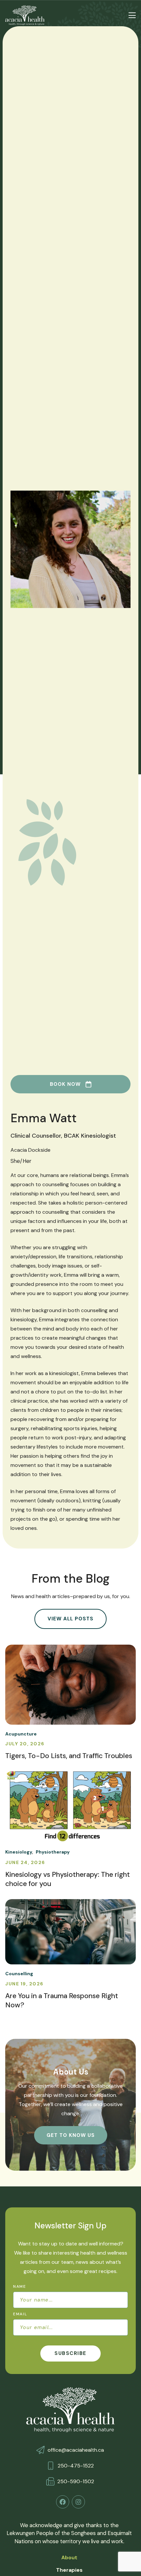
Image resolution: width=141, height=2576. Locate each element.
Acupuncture (21, 1734)
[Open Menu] (132, 15)
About (69, 2557)
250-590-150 (74, 2481)
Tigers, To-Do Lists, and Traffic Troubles (69, 1756)
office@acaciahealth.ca (76, 2450)
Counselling (19, 1974)
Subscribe (70, 2353)
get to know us (71, 2135)
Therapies (69, 2570)
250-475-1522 (76, 2466)
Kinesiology (19, 1852)
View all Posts (70, 1619)
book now (65, 1084)
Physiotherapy (53, 1852)
